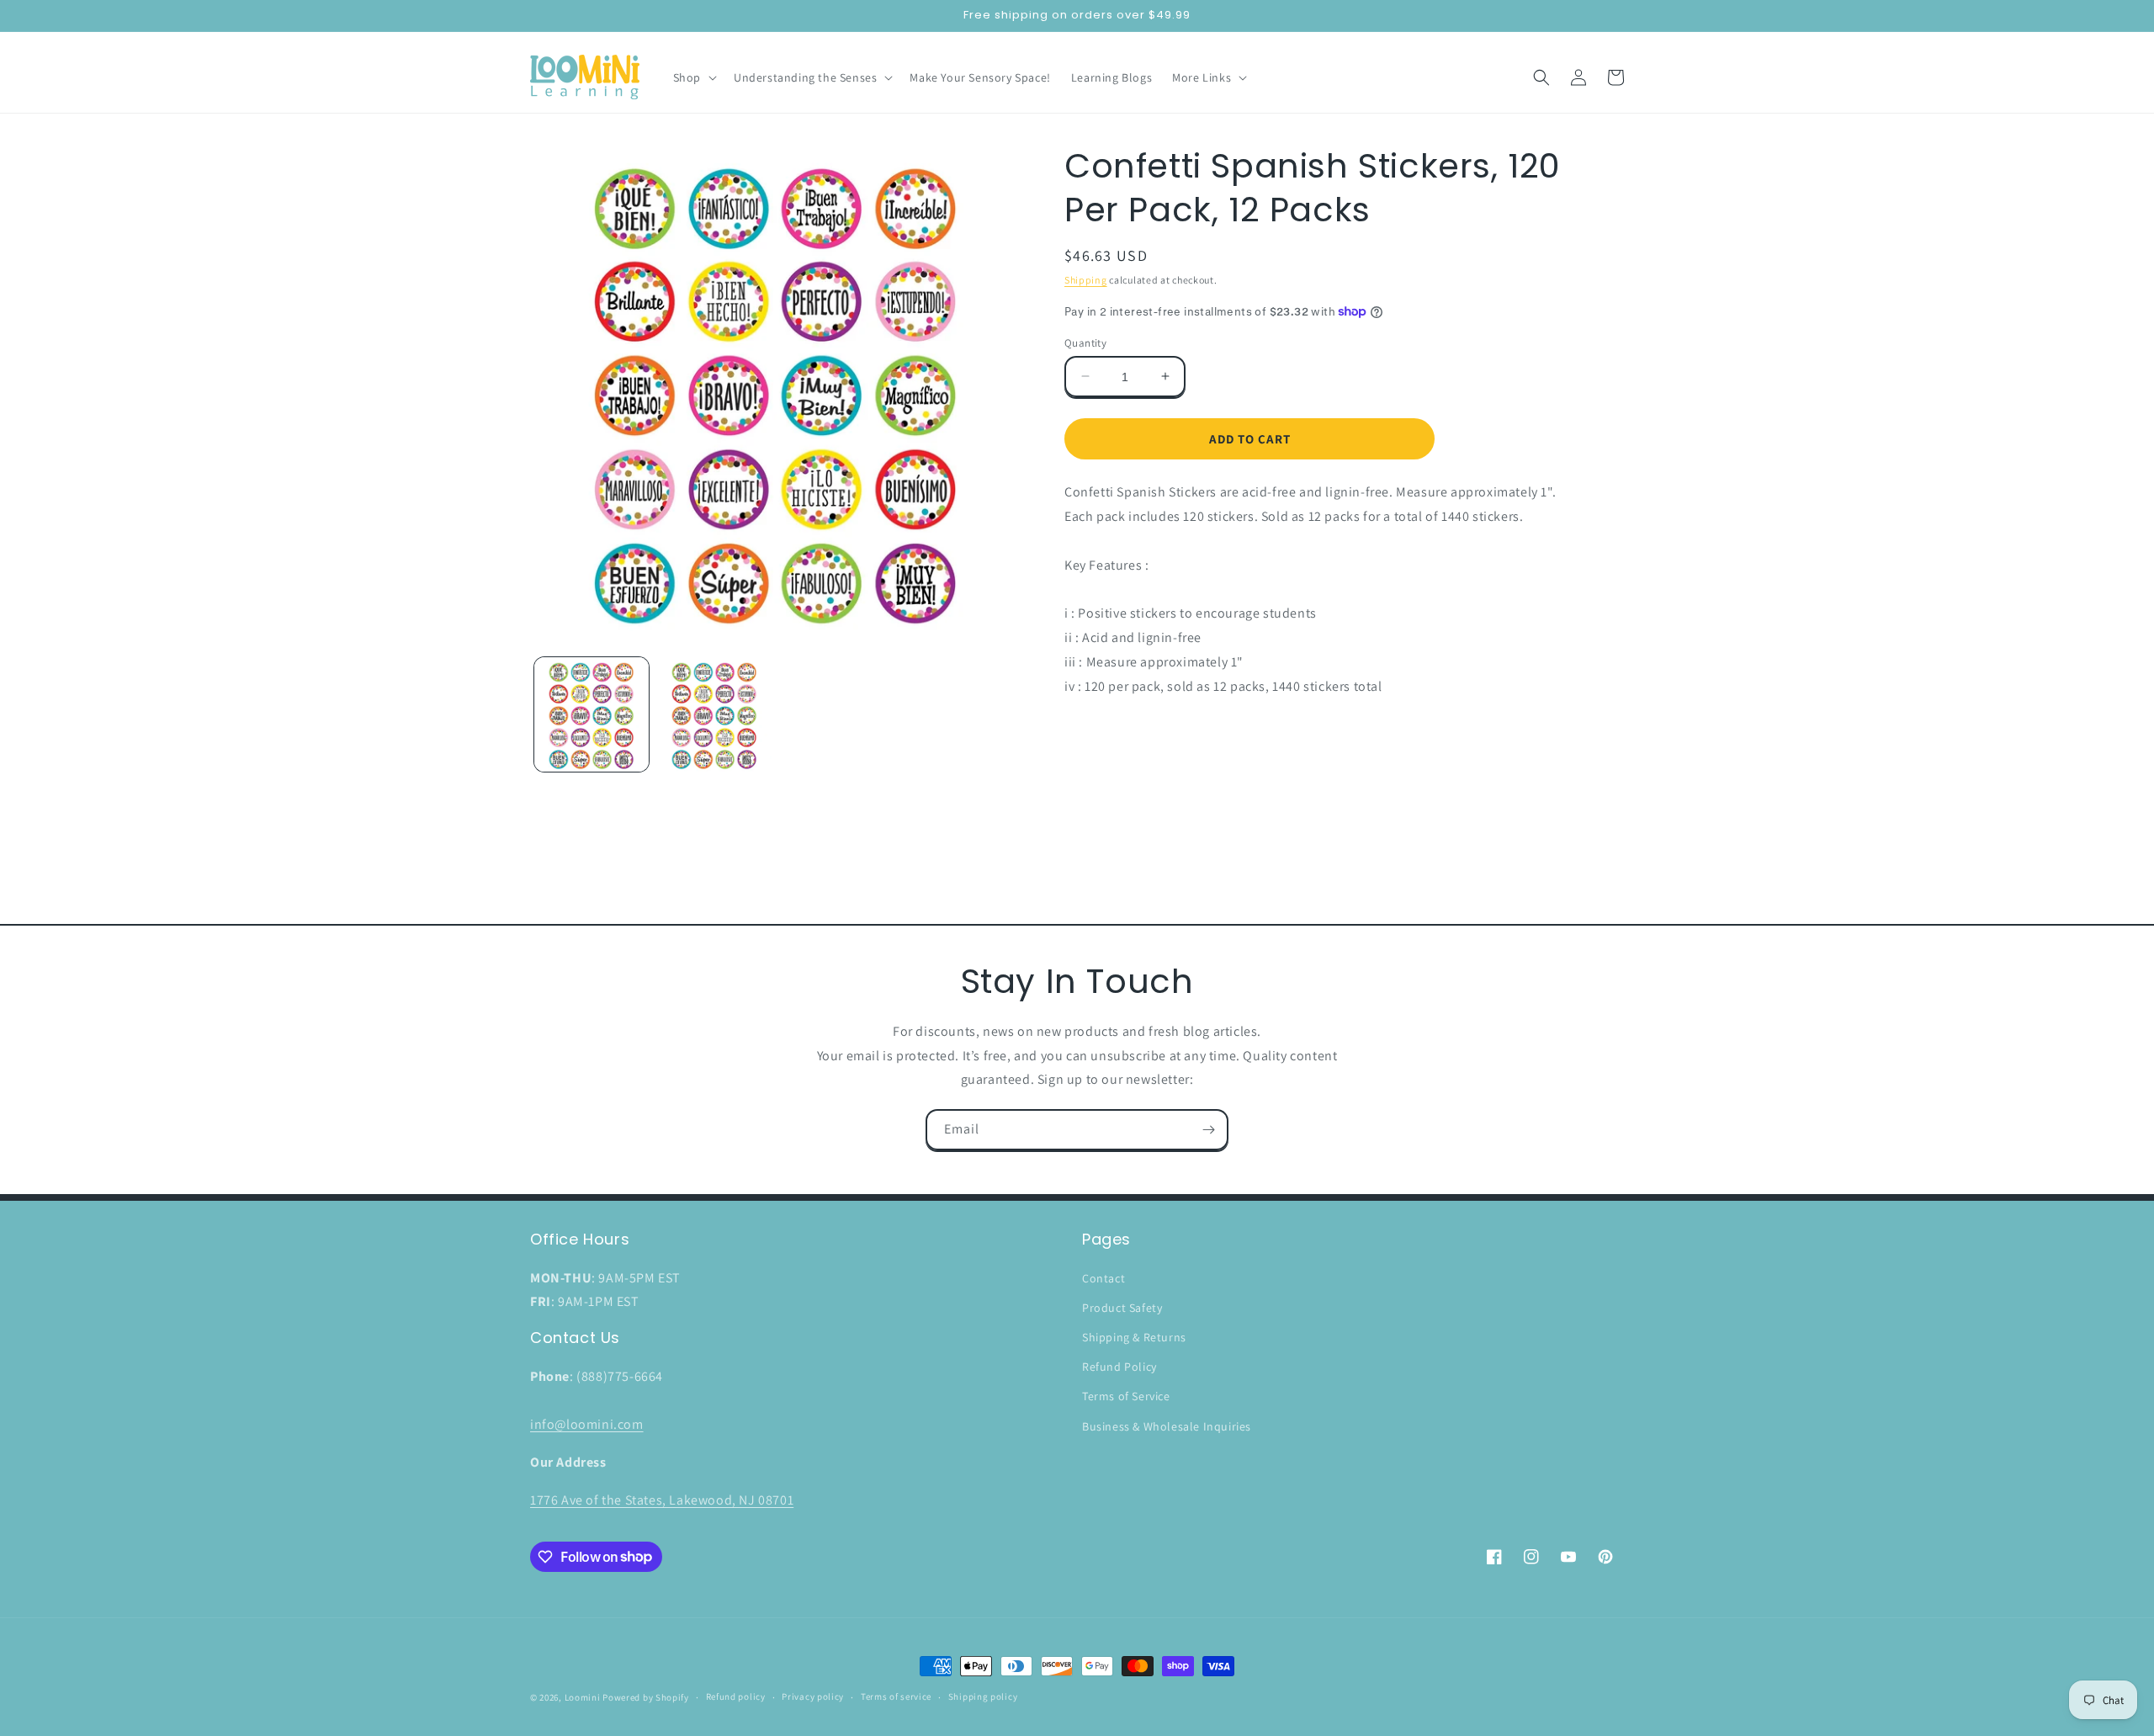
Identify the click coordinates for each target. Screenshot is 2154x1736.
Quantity (1085, 342)
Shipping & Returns (1134, 1337)
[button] (693, 77)
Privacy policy (813, 1696)
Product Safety (1122, 1308)
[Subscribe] (1208, 1130)
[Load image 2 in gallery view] (714, 714)
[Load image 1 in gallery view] (592, 714)
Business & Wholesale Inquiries (1167, 1426)
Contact (1104, 1278)
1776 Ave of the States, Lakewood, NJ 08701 (662, 1500)
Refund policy (736, 1696)
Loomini (583, 1697)
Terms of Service (1126, 1396)
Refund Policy (1119, 1367)
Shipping (1086, 280)
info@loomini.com (587, 1424)
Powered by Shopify (646, 1697)
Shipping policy (983, 1696)
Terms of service (896, 1696)
